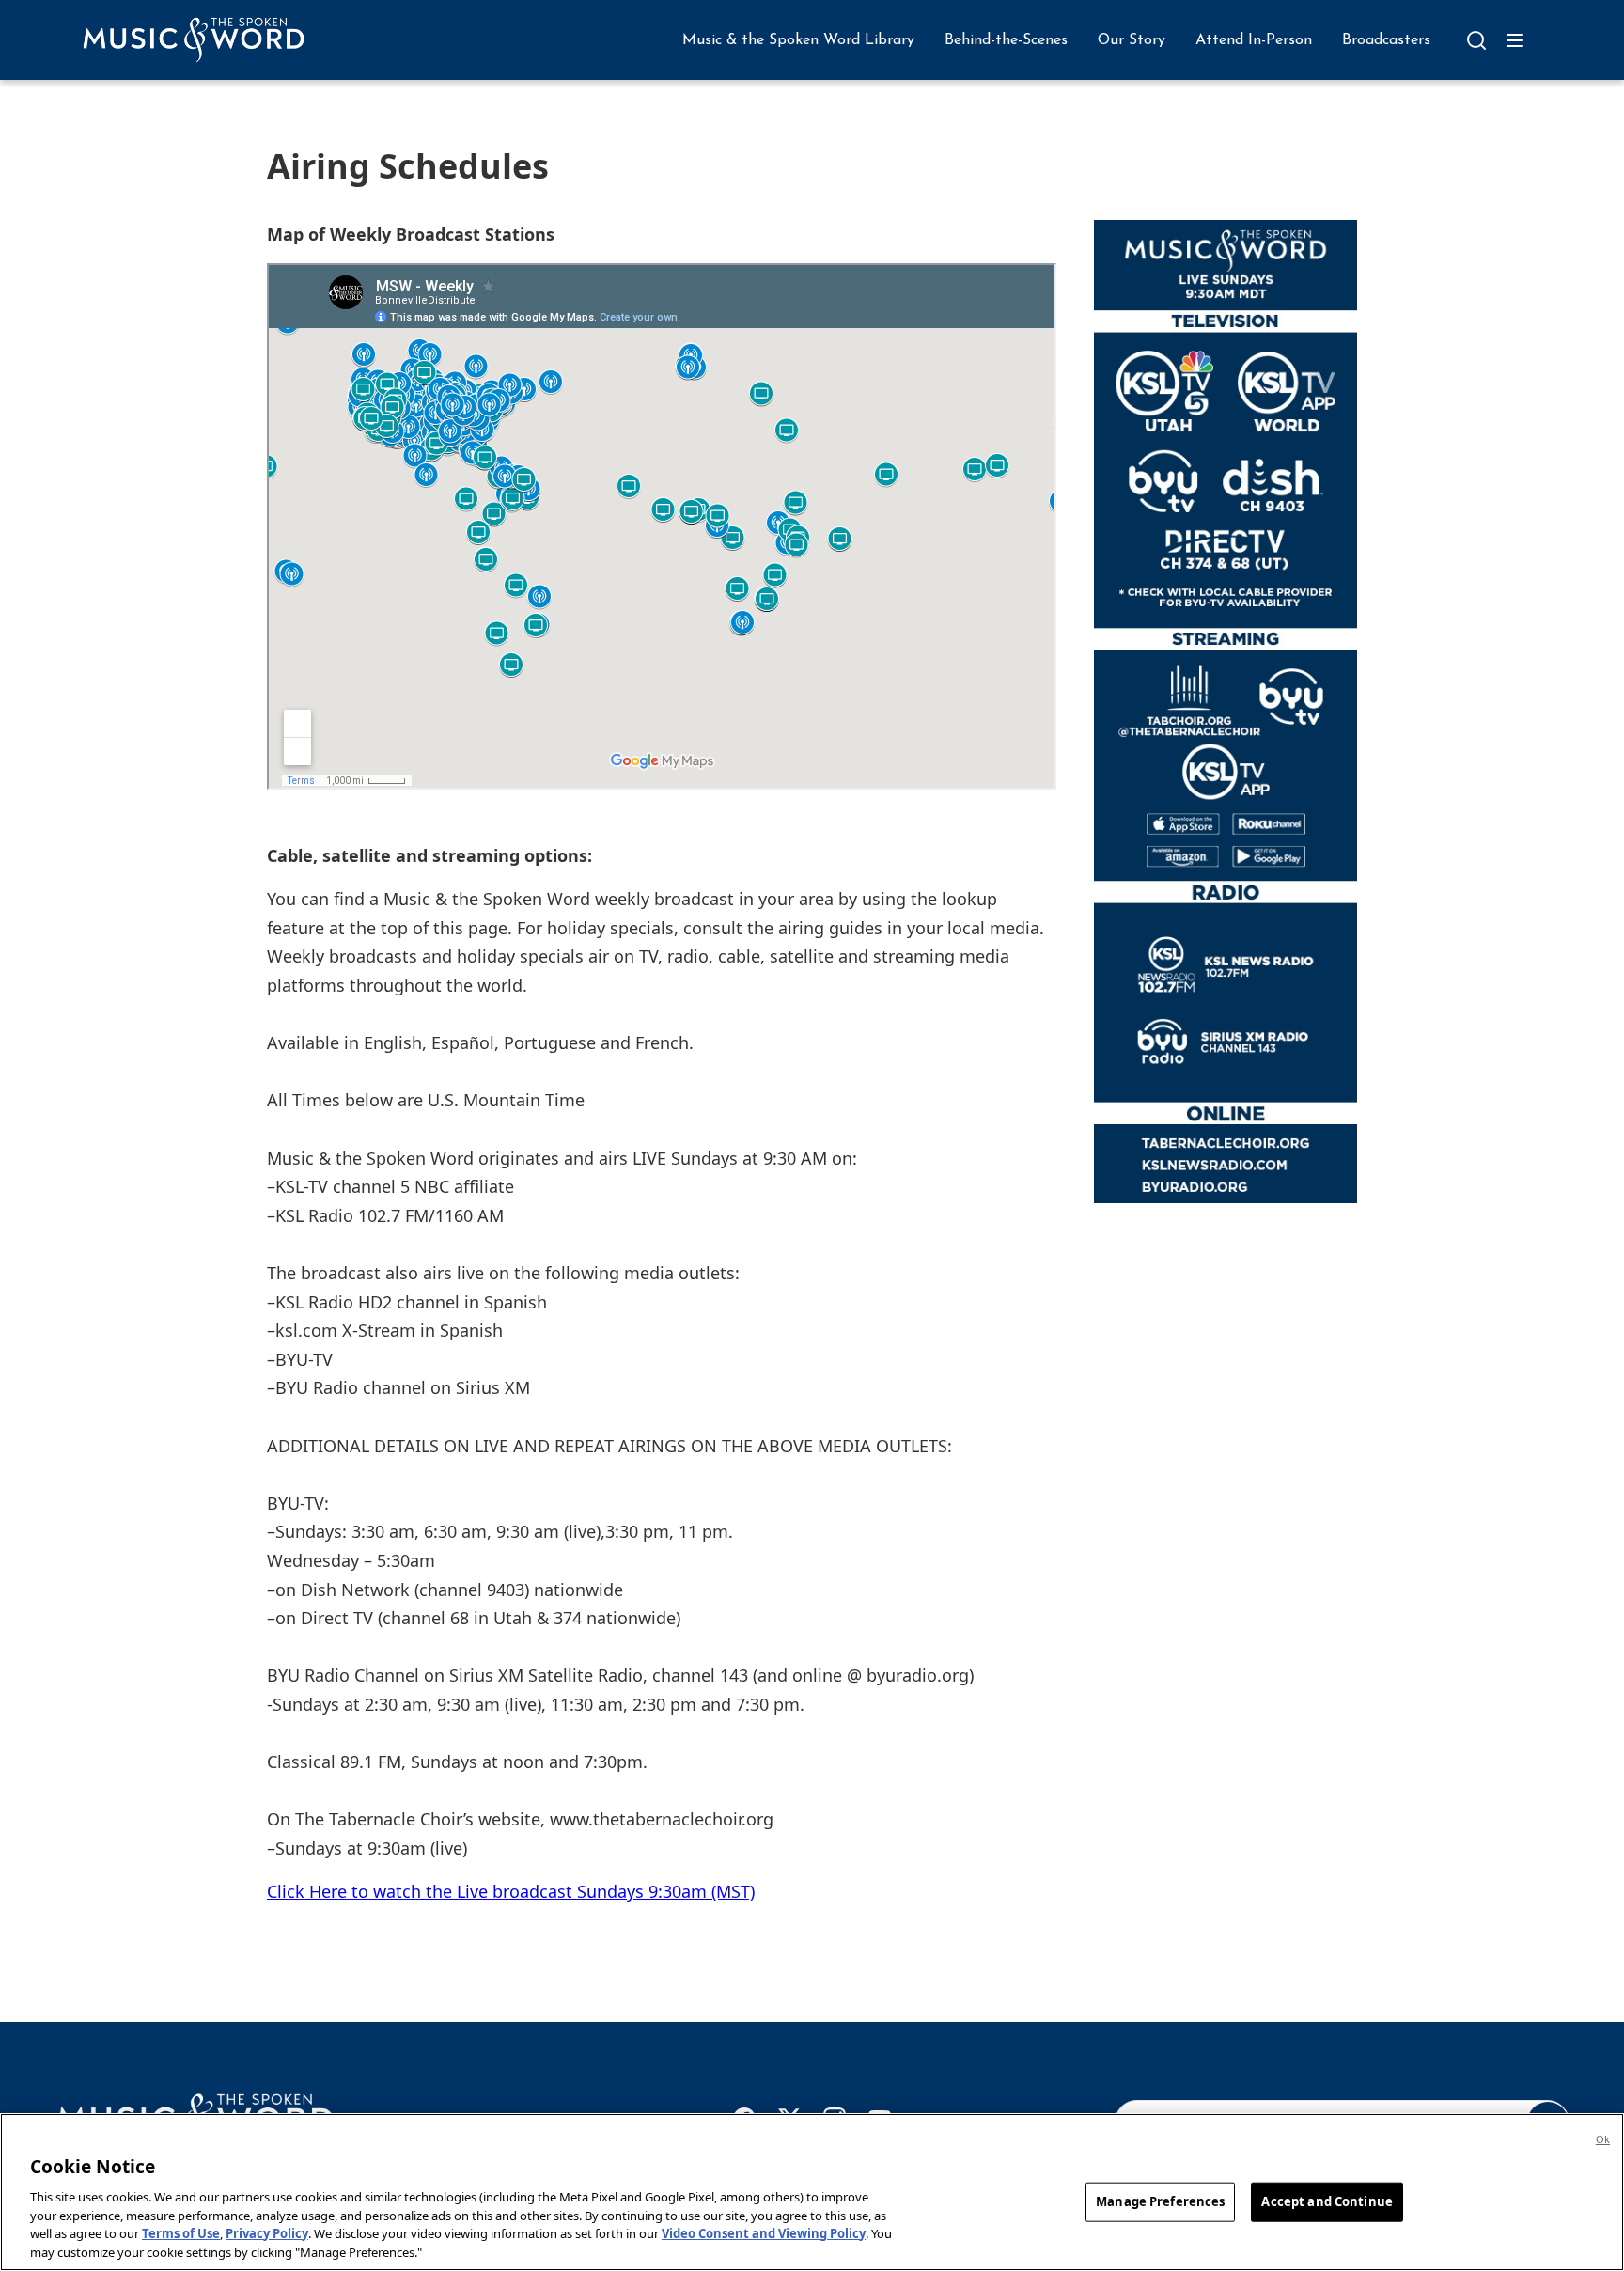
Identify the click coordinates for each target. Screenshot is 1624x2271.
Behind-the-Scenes (1006, 40)
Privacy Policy (267, 2233)
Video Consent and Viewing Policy (764, 2233)
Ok (1603, 2139)
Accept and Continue (1327, 2201)
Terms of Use (181, 2233)
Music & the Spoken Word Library (798, 40)
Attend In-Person (1254, 40)
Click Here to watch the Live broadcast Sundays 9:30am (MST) (511, 1891)
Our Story (1132, 40)
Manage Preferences (1160, 2201)
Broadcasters (1386, 40)
